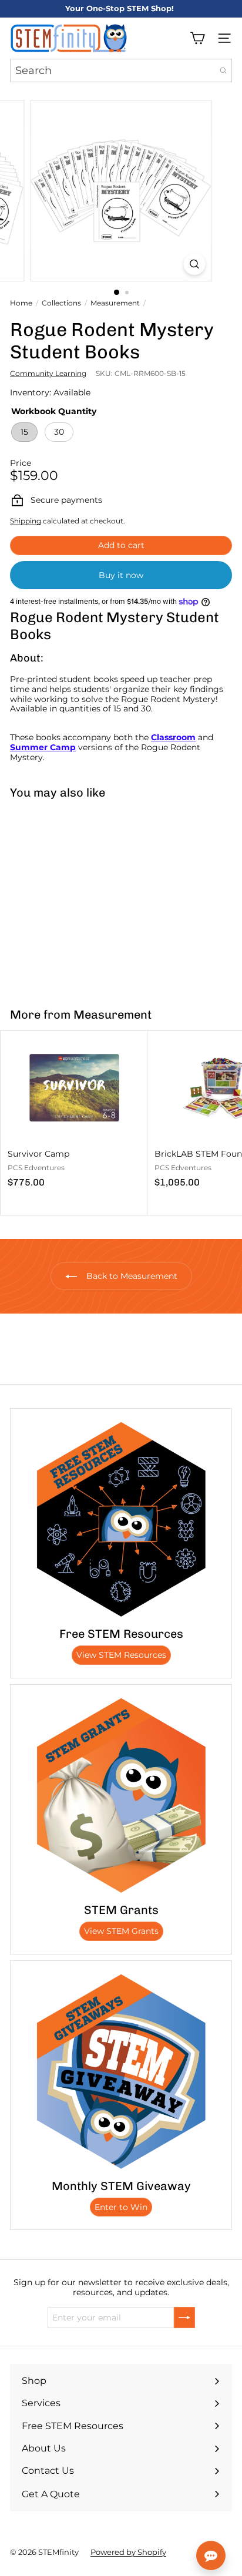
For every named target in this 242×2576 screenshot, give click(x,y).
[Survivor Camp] (74, 1113)
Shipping (26, 521)
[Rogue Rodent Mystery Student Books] (74, 896)
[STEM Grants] (121, 1795)
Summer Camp (43, 747)
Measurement (115, 303)
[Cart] (197, 38)
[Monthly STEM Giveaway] (121, 2071)
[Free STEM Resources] (121, 1519)
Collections (61, 303)
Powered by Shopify (128, 2552)
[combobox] (121, 70)
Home (21, 303)
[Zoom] (195, 264)
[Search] (223, 70)
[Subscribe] (184, 2318)
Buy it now (121, 575)
